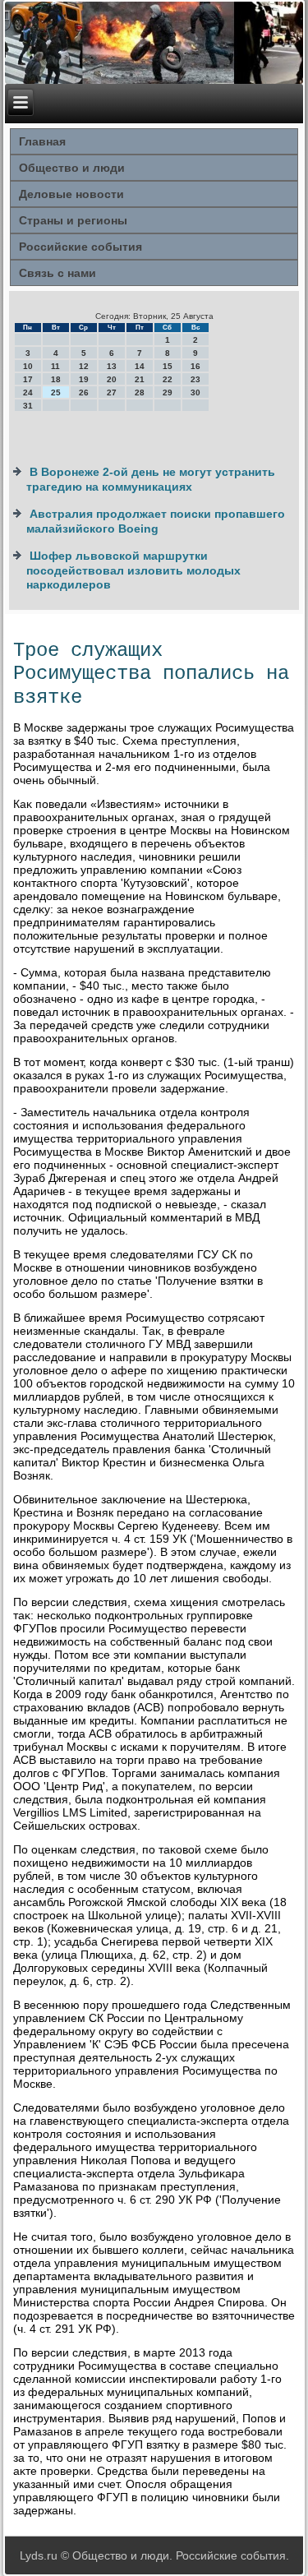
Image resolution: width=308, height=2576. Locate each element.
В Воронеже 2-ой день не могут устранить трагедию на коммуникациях (151, 479)
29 (168, 392)
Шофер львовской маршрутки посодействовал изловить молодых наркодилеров (133, 570)
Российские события (80, 247)
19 (84, 379)
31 (28, 406)
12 (84, 366)
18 (56, 379)
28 (140, 392)
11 (55, 366)
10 (28, 366)
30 (195, 392)
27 (112, 392)
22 (168, 379)
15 (168, 366)
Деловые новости (71, 194)
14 (140, 366)
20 (112, 379)
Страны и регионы (73, 220)
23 (195, 379)
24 (28, 392)
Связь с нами (57, 273)
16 (195, 366)
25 (56, 392)
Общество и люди (72, 168)
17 (28, 379)
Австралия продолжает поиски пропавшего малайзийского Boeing (156, 521)
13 (112, 366)
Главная (42, 141)
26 (84, 392)
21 (140, 379)
